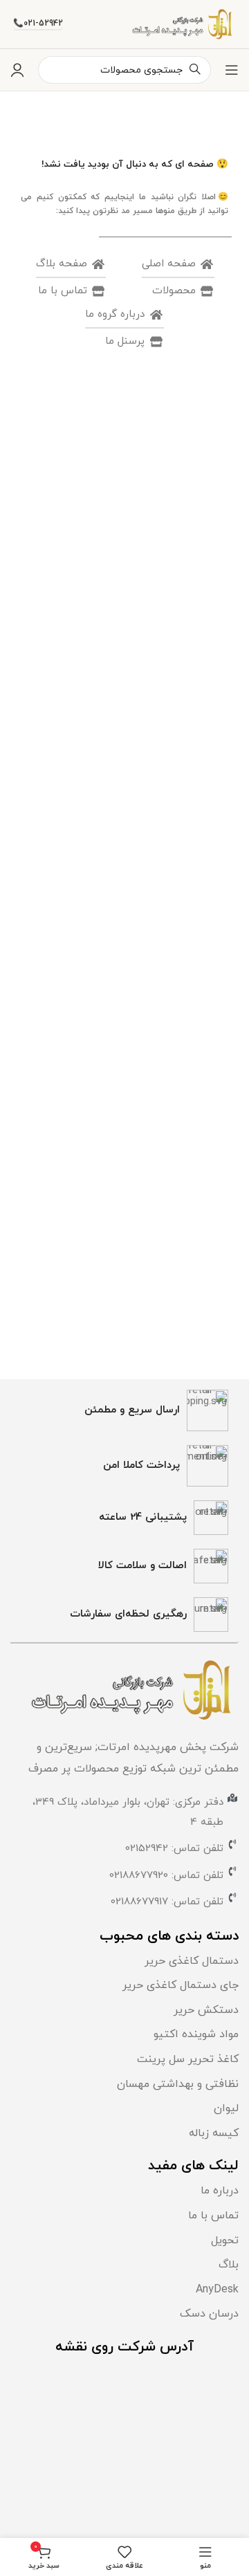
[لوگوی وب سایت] (184, 23)
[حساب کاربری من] (17, 70)
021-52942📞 (38, 24)
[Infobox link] (124, 1410)
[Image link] (135, 1690)
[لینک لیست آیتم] (124, 1962)
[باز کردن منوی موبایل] (232, 70)
